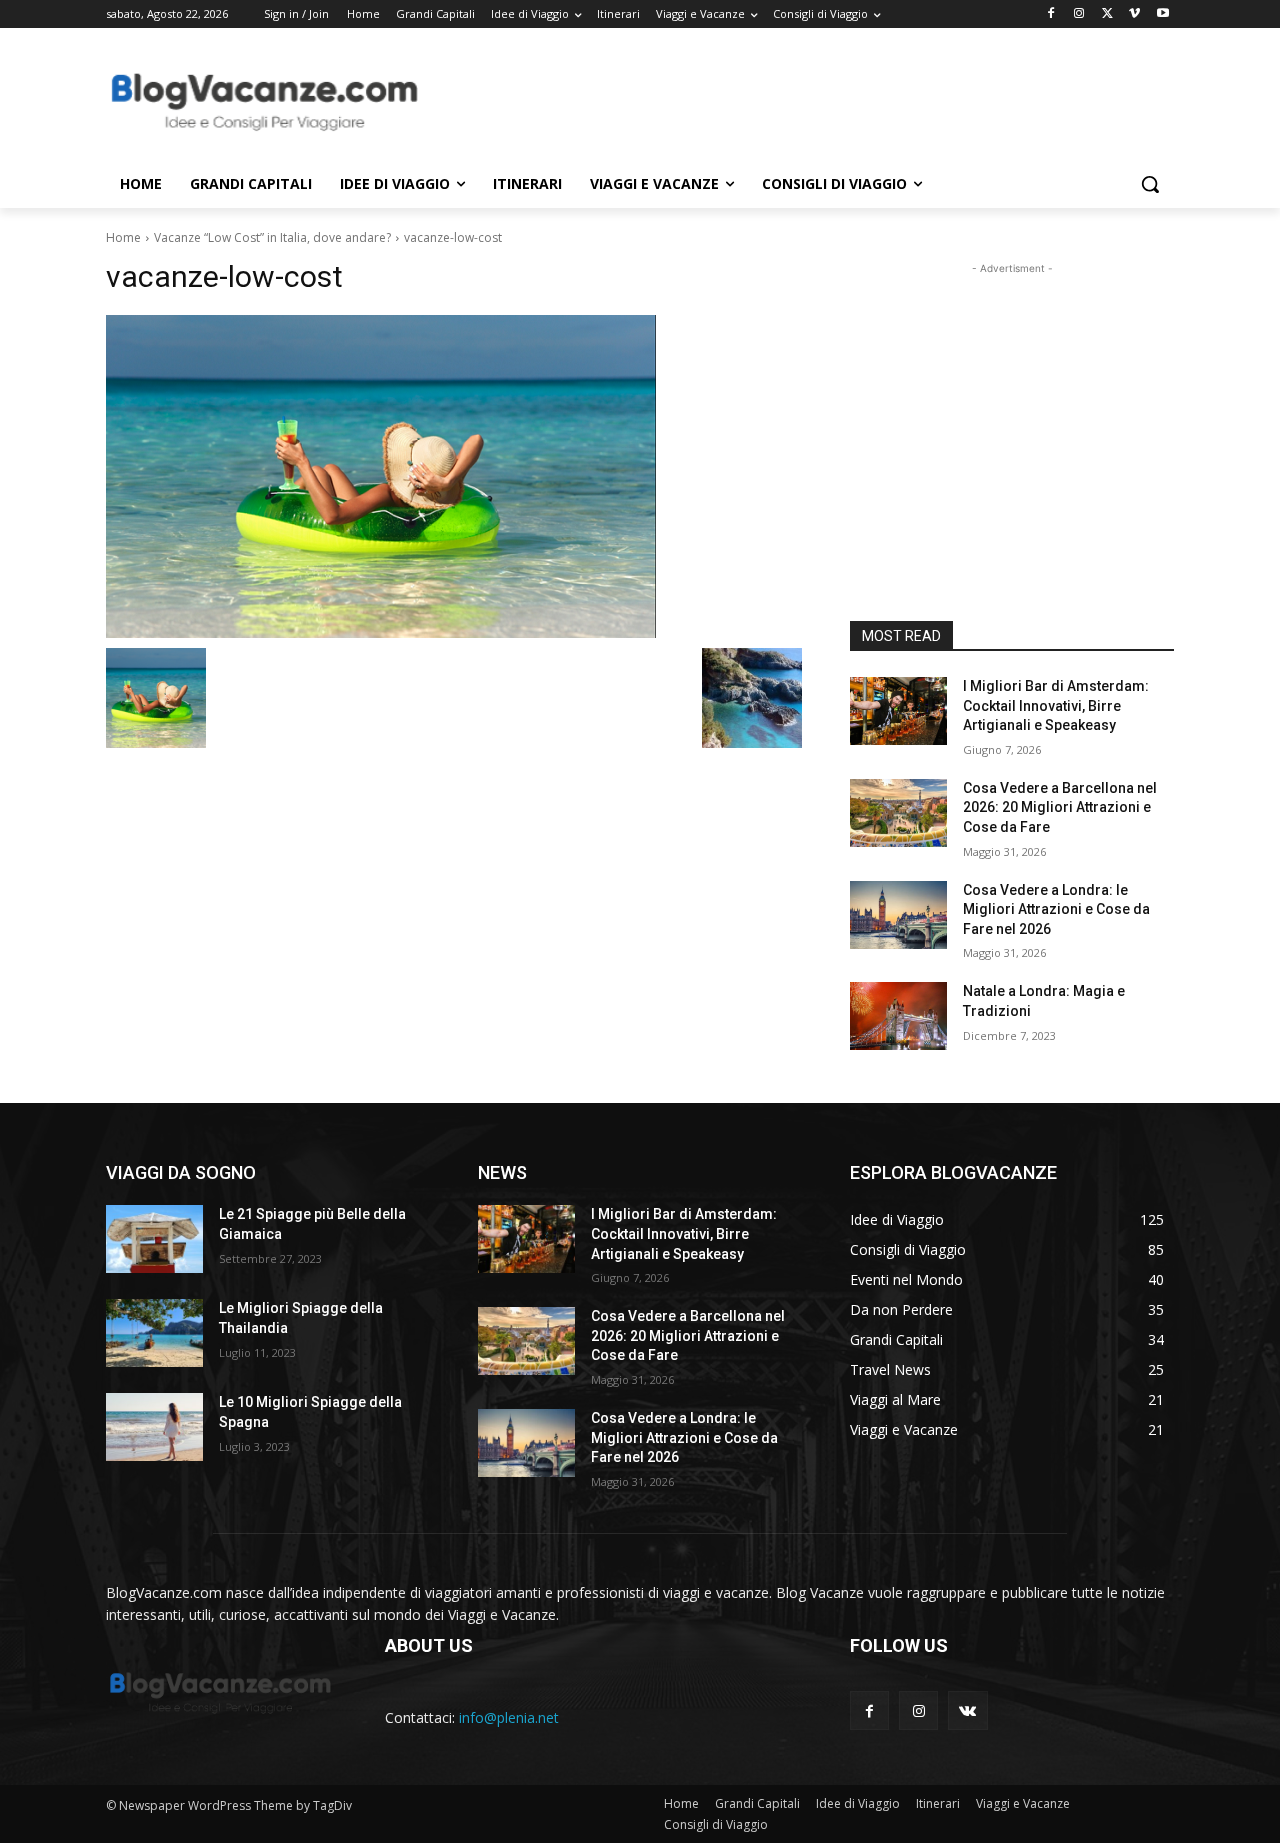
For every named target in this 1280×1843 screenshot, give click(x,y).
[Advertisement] (790, 101)
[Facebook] (1051, 14)
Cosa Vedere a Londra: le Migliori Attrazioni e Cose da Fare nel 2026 (1056, 909)
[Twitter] (1107, 14)
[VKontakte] (967, 1710)
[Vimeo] (1134, 14)
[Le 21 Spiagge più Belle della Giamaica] (154, 1239)
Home (123, 237)
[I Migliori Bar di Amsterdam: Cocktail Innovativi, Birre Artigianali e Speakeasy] (898, 711)
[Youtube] (1162, 14)
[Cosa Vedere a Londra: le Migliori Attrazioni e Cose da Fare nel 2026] (898, 915)
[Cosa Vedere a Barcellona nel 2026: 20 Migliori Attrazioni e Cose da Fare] (898, 813)
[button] (1150, 184)
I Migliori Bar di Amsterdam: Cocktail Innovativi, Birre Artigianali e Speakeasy (1056, 705)
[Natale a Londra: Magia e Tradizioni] (898, 1016)
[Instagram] (1079, 14)
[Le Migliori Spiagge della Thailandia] (154, 1333)
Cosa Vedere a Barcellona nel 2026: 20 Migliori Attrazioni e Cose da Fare (1060, 807)
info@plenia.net (509, 1717)
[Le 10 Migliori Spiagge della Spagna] (154, 1427)
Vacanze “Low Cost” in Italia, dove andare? (272, 237)
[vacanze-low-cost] (454, 476)
